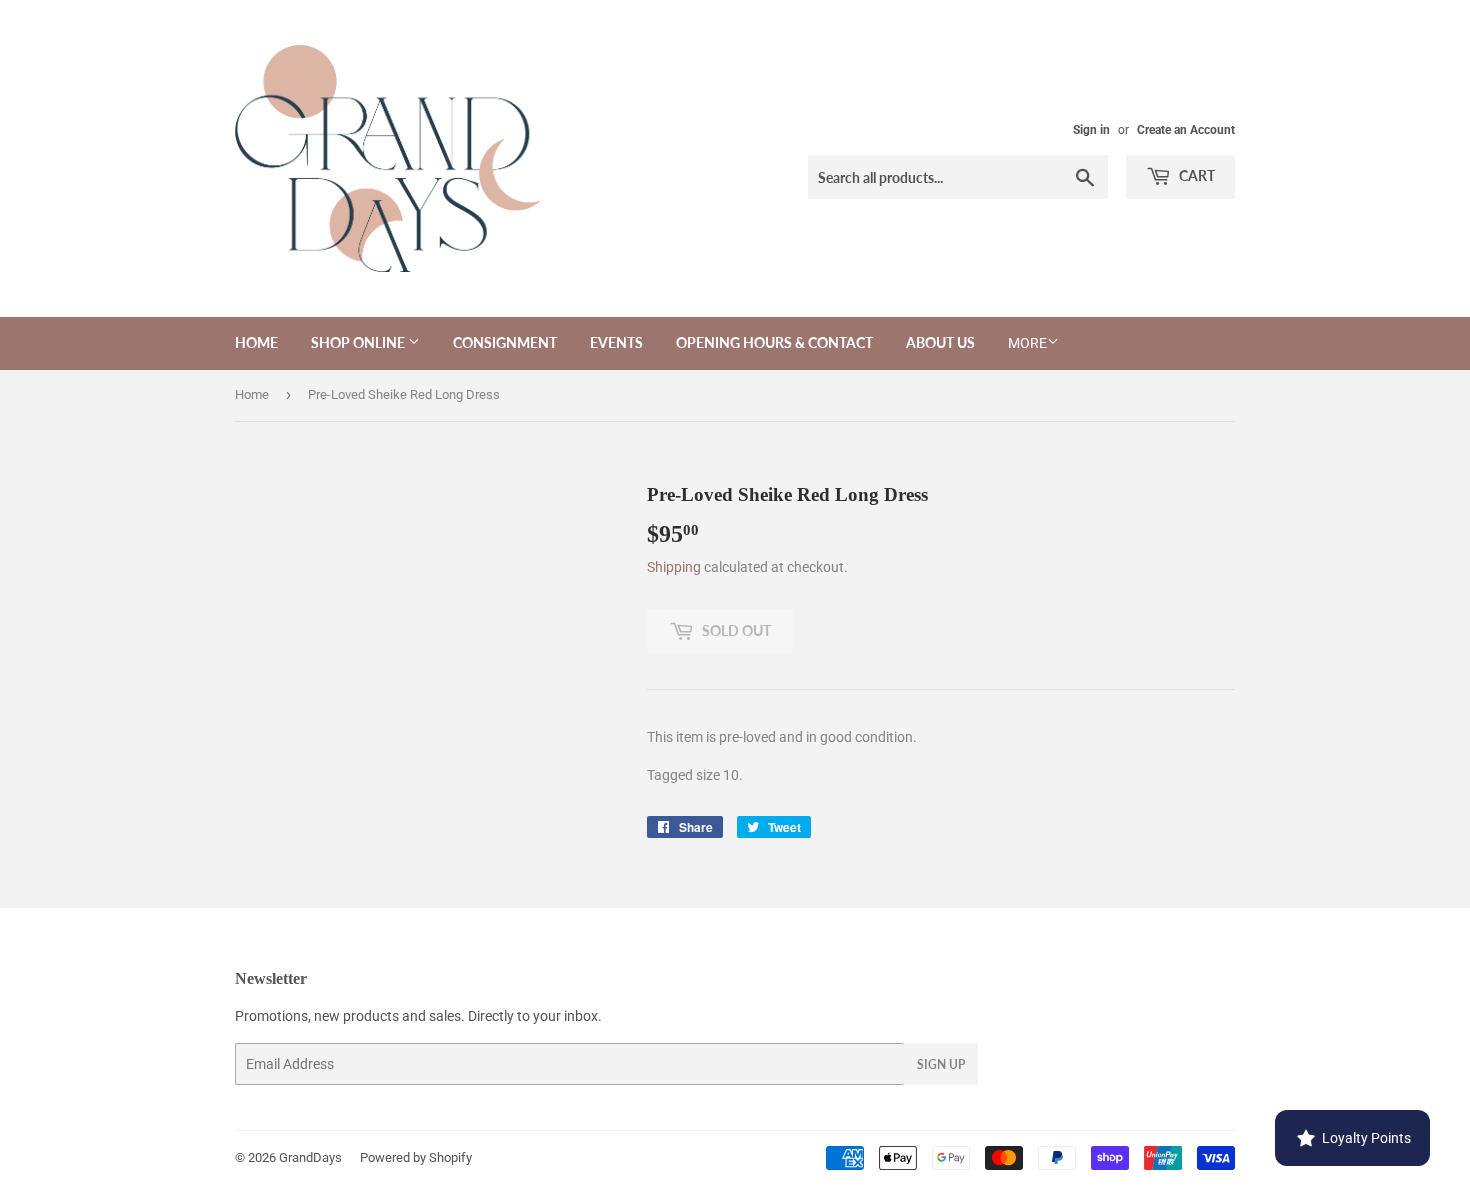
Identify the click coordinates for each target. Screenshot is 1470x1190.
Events (616, 342)
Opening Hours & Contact (774, 342)
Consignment (505, 342)
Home (256, 342)
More (1027, 343)
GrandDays (310, 1157)
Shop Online (359, 342)
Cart (1195, 175)
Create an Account (1186, 130)
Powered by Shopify (416, 1157)
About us (940, 342)
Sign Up (941, 1064)
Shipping (674, 567)
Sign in (1091, 130)
